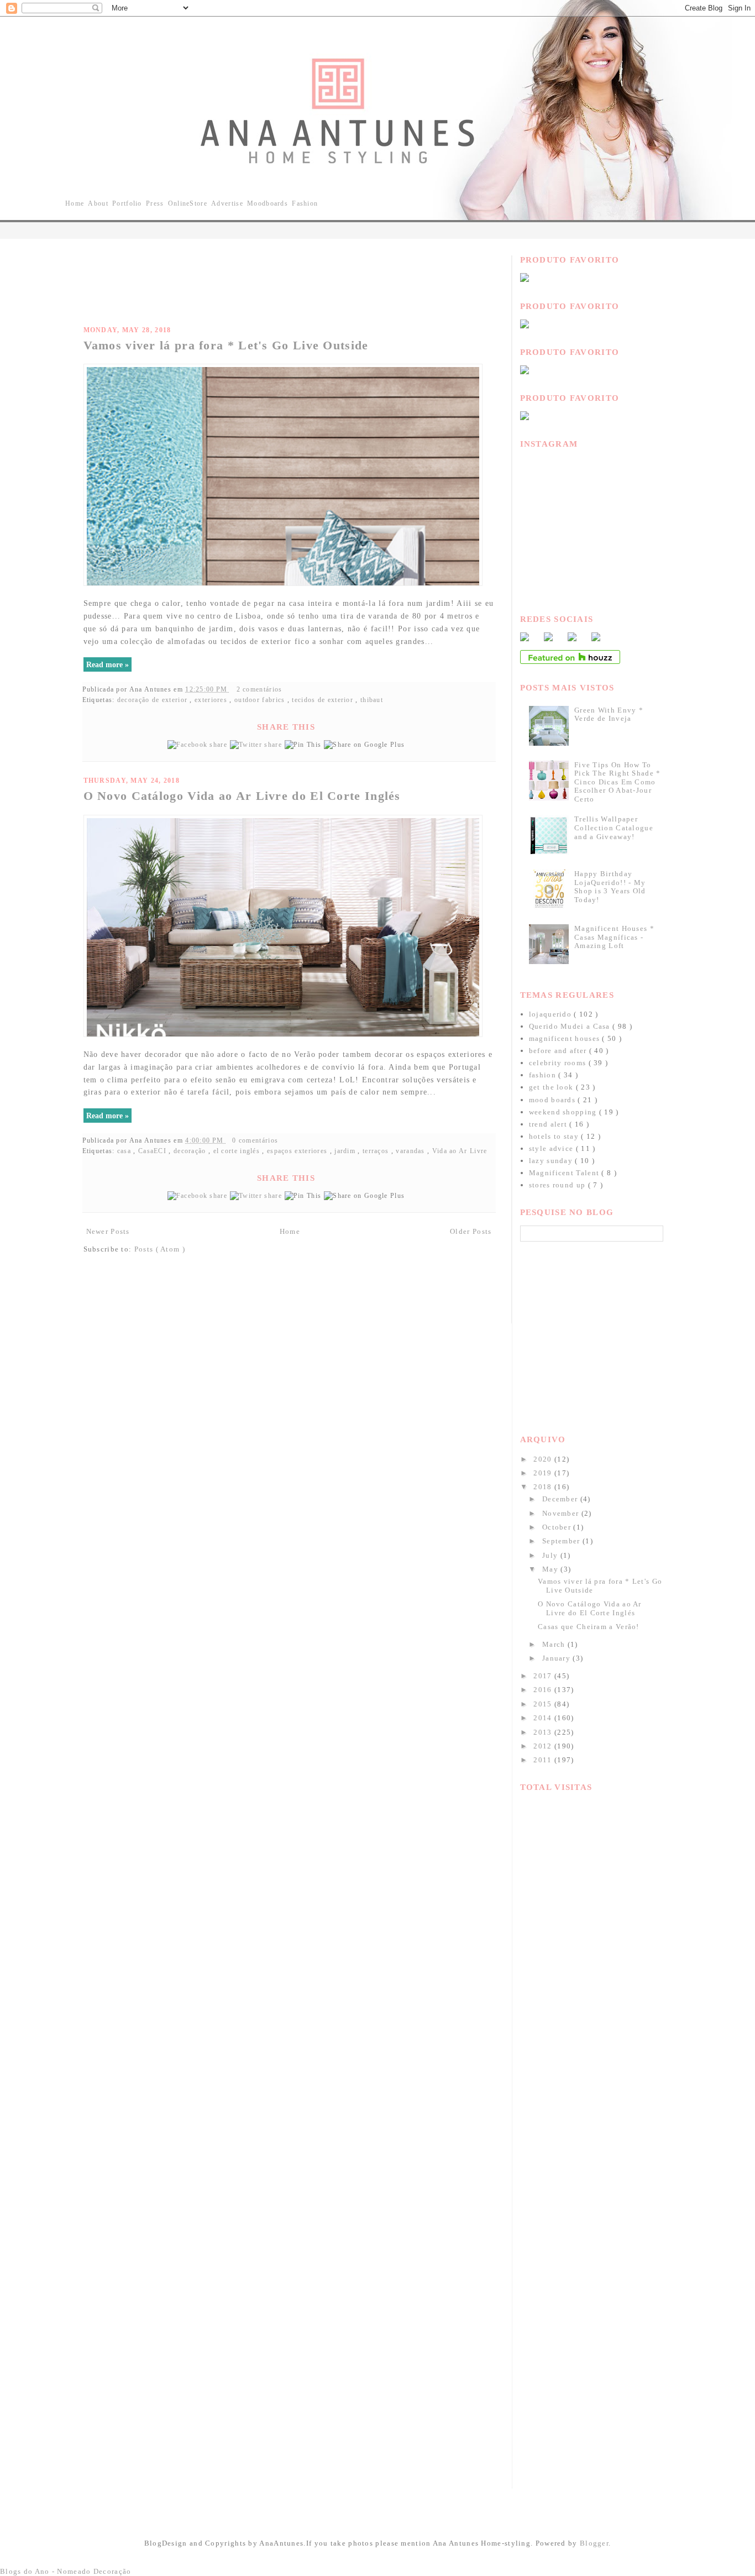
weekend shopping (564, 1112)
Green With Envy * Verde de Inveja (609, 714)
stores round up (559, 1185)
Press (155, 203)
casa (125, 1151)
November (562, 1513)
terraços (377, 1151)
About (98, 203)
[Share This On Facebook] (199, 745)
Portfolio (127, 203)
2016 (544, 1690)
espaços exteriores (298, 1151)
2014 (544, 1718)
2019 (544, 1473)
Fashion (305, 203)
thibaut (372, 700)
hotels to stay (555, 1136)
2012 (544, 1746)
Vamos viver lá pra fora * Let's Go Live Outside (226, 345)
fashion (544, 1075)
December (561, 1499)
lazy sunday (552, 1161)
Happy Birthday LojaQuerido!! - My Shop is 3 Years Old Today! (610, 887)
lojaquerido (552, 1014)
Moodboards (268, 203)
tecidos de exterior (324, 700)
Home (75, 203)
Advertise (227, 203)
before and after (559, 1051)
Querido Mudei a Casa (571, 1026)
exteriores (212, 700)
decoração (191, 1151)
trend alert (549, 1124)
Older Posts (471, 1231)
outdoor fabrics (261, 700)
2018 (544, 1487)
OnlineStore (188, 203)
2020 (544, 1459)
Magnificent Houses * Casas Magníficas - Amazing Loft (614, 937)
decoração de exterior (154, 700)
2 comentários (261, 690)
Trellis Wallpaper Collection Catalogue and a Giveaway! (614, 828)
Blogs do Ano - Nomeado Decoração (66, 2571)
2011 (544, 1760)
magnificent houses (566, 1038)
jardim (346, 1151)
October (558, 1527)
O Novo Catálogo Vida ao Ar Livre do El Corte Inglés (242, 796)
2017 (544, 1676)
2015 (544, 1704)
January (557, 1658)
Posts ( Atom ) (160, 1249)
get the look (552, 1087)
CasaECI (153, 1151)
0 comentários (256, 1141)
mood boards (554, 1100)
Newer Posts (108, 1231)
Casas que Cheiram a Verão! (589, 1627)
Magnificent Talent (565, 1173)
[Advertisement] (285, 280)
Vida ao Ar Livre (460, 1151)
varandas (411, 1151)
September (562, 1541)
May (551, 1569)
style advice (552, 1148)
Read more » (108, 664)
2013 (544, 1732)
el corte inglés (238, 1151)
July (551, 1555)
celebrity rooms (559, 1063)
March (555, 1644)
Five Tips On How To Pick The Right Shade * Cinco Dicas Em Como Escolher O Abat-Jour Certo (618, 782)
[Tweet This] (257, 745)
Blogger (594, 2543)
